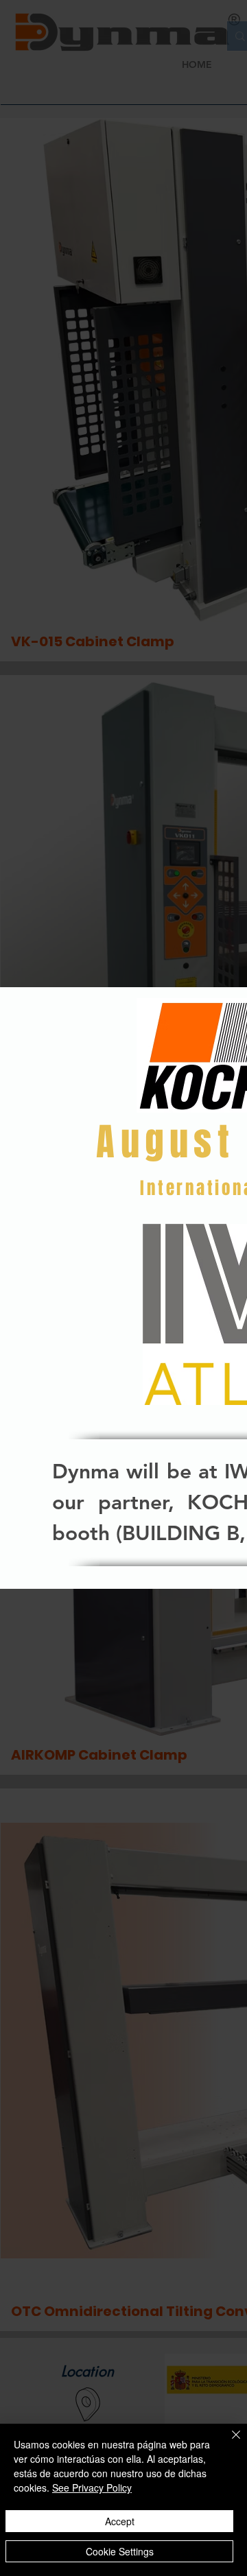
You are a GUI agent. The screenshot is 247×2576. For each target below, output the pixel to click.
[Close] (228, 2443)
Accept (120, 2521)
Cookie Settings (120, 2551)
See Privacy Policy (92, 2488)
